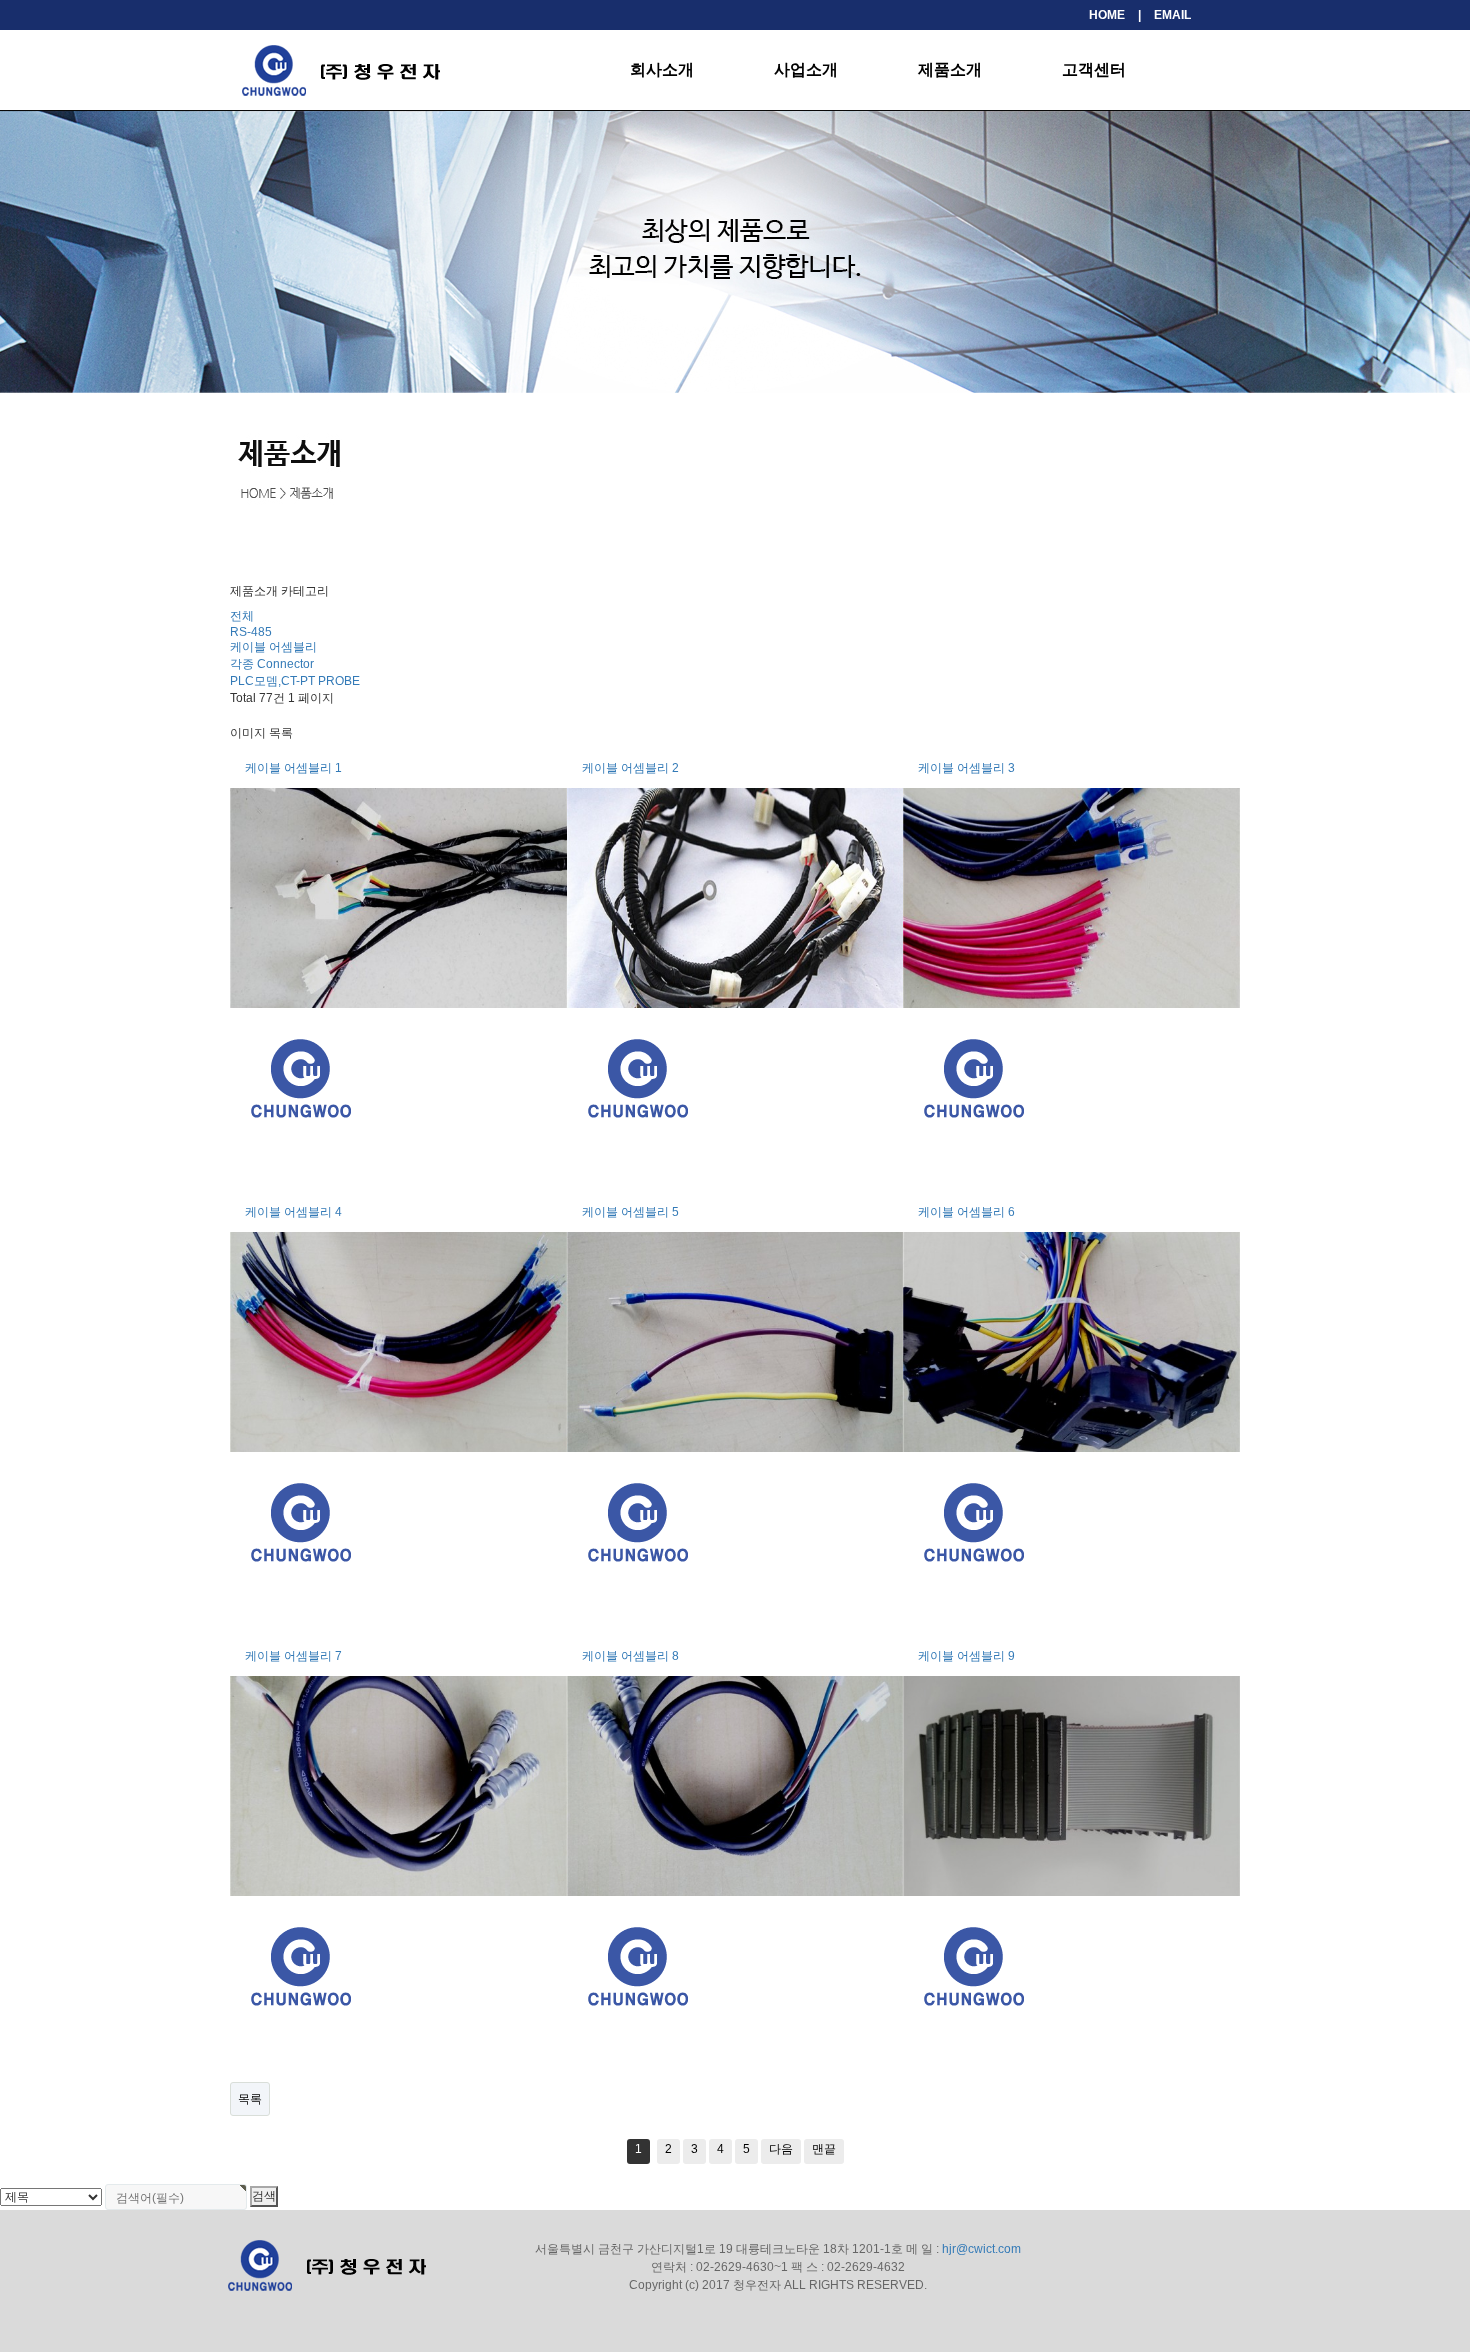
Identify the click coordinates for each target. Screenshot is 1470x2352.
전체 (242, 616)
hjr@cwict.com (981, 2249)
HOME (1107, 15)
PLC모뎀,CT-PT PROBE (295, 681)
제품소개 (950, 69)
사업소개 (806, 69)
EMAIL (1172, 15)
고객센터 (1094, 69)
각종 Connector (272, 664)
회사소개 (662, 69)
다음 (781, 2149)
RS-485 (251, 632)
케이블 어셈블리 (273, 647)
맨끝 (824, 2149)
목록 (250, 2099)
